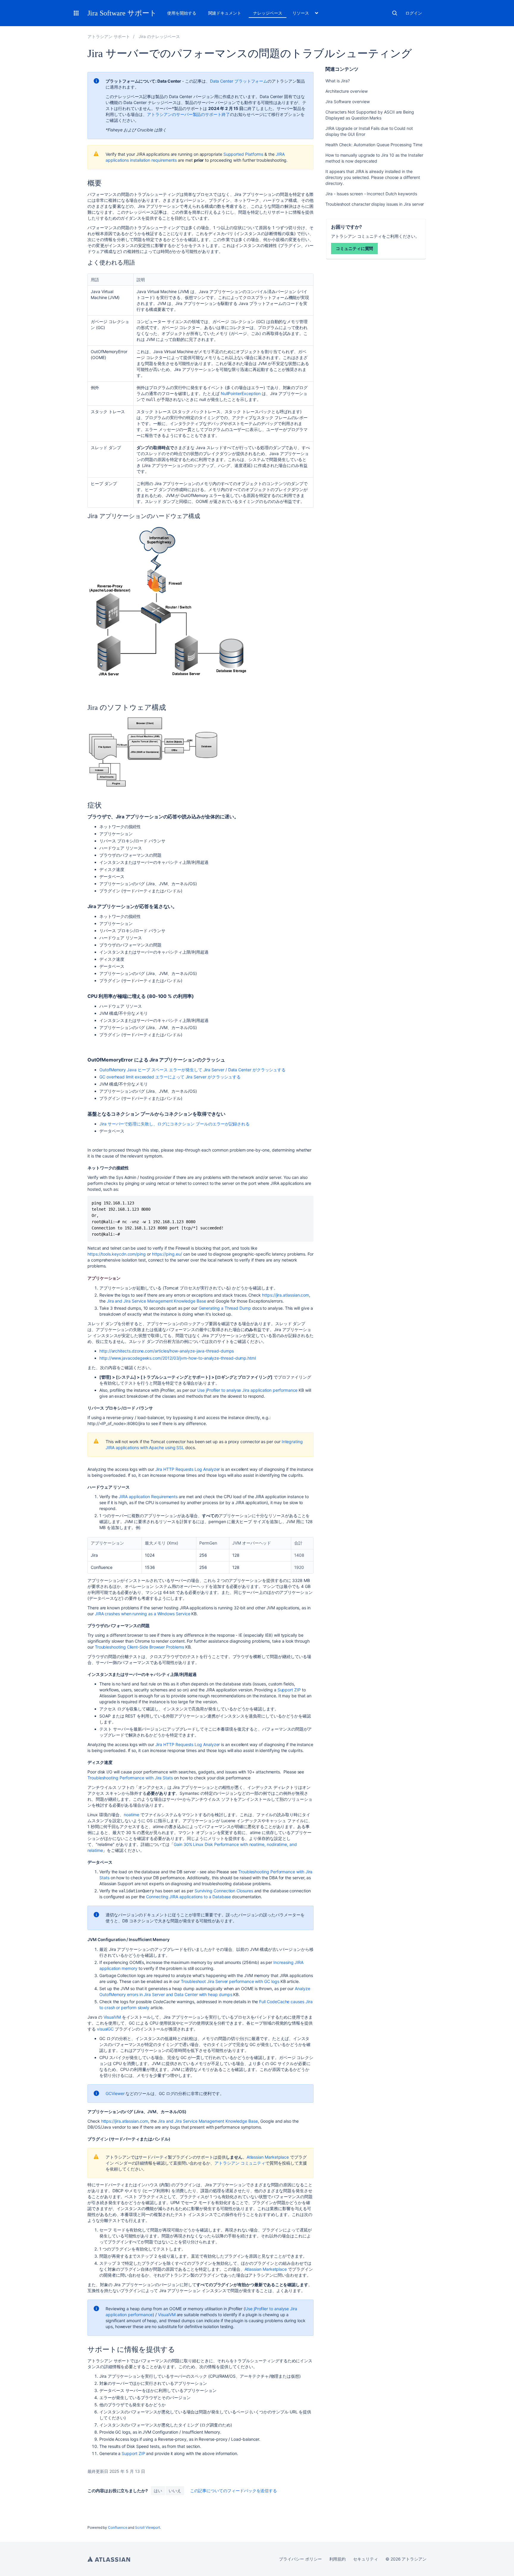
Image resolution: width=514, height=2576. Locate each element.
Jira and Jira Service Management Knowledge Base (156, 1301)
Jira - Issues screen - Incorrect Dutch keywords (371, 194)
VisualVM (112, 2017)
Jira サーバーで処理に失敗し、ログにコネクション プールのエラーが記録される (174, 1124)
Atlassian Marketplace (268, 2157)
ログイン (414, 13)
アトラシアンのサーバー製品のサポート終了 (188, 114)
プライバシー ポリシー (300, 2559)
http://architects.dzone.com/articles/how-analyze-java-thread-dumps (167, 1351)
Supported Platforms (243, 154)
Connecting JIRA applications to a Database (188, 1897)
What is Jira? (338, 81)
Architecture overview (347, 91)
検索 (395, 13)
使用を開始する (182, 13)
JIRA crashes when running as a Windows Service (143, 1614)
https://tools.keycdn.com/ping (117, 1254)
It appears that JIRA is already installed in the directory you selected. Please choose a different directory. (373, 177)
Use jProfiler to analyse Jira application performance (247, 1390)
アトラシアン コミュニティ (240, 2163)
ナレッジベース (268, 13)
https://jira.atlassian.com (286, 1295)
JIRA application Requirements (148, 1497)
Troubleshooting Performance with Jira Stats (130, 1778)
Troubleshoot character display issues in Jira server (375, 204)
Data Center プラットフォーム (239, 81)
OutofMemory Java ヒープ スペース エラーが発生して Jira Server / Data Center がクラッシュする (192, 1070)
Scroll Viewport (148, 2527)
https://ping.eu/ (167, 1254)
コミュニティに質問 (354, 248)
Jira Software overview (347, 102)
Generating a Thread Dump (225, 1308)
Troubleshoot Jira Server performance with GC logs (230, 1981)
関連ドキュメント (225, 13)
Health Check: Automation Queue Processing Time (374, 145)
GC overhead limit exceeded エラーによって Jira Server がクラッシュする (170, 1077)
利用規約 (338, 2559)
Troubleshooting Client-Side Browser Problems (140, 1647)
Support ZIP (289, 1690)
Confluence (117, 2527)
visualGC (105, 2029)
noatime (131, 1815)
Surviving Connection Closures (224, 1891)
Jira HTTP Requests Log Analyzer (188, 1469)
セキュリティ (366, 2559)
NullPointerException (241, 393)
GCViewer (115, 2093)
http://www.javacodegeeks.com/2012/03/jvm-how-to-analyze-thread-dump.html (178, 1358)
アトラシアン (109, 2559)
